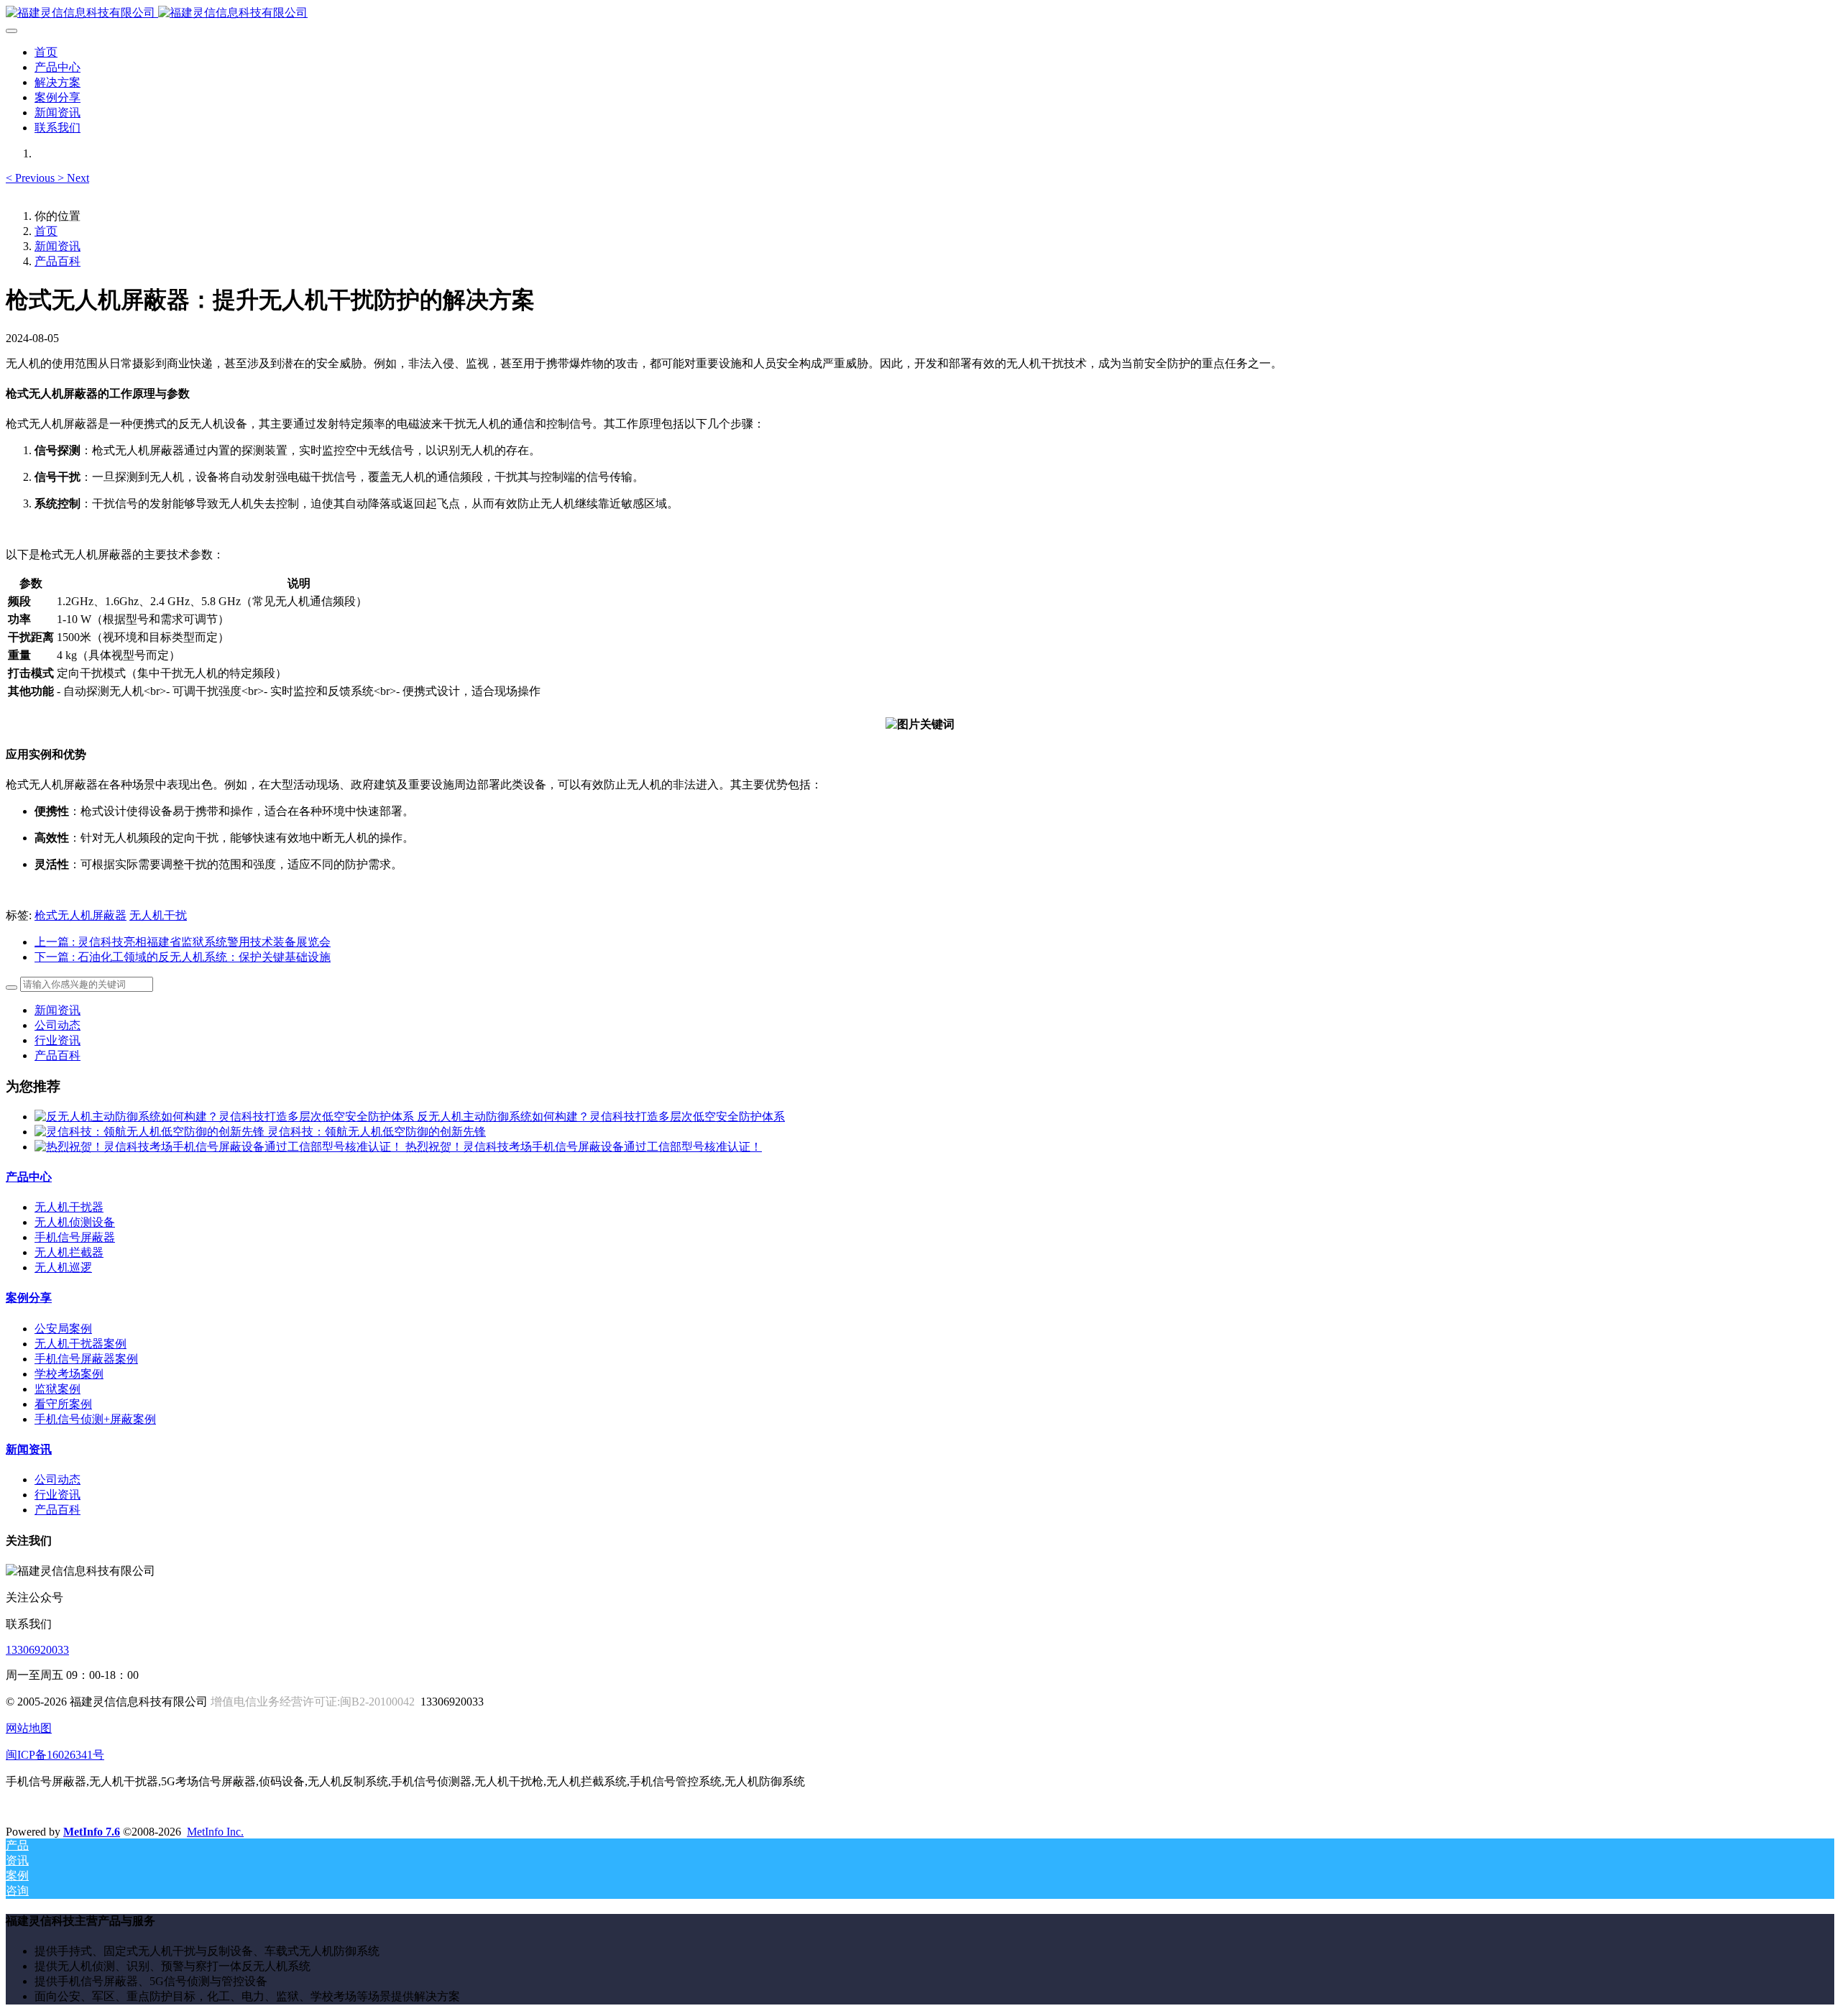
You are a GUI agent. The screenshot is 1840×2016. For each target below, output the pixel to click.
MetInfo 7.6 (92, 1832)
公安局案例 (63, 1329)
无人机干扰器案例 (80, 1344)
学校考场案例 (69, 1374)
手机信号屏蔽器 (75, 1237)
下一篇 (183, 957)
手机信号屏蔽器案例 (86, 1359)
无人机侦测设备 (75, 1222)
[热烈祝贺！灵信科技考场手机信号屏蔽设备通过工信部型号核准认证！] (220, 1147)
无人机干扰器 (69, 1207)
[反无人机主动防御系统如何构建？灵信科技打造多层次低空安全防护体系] (226, 1117)
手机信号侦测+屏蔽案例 (95, 1419)
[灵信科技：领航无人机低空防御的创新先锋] (151, 1132)
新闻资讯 (57, 246)
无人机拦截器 (69, 1252)
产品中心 (29, 1177)
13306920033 (37, 1650)
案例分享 (29, 1298)
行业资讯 (57, 1040)
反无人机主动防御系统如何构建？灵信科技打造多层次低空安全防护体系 (601, 1117)
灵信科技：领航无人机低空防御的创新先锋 (377, 1132)
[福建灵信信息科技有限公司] (920, 13)
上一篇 (183, 942)
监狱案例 (57, 1389)
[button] (32, 178)
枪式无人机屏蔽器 (80, 915)
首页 (46, 52)
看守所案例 (63, 1404)
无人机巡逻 (63, 1267)
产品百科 (57, 261)
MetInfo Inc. (215, 1832)
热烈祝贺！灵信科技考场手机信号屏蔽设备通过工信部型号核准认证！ (584, 1147)
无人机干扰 (158, 915)
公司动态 (57, 1025)
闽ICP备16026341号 (55, 1755)
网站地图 (29, 1728)
